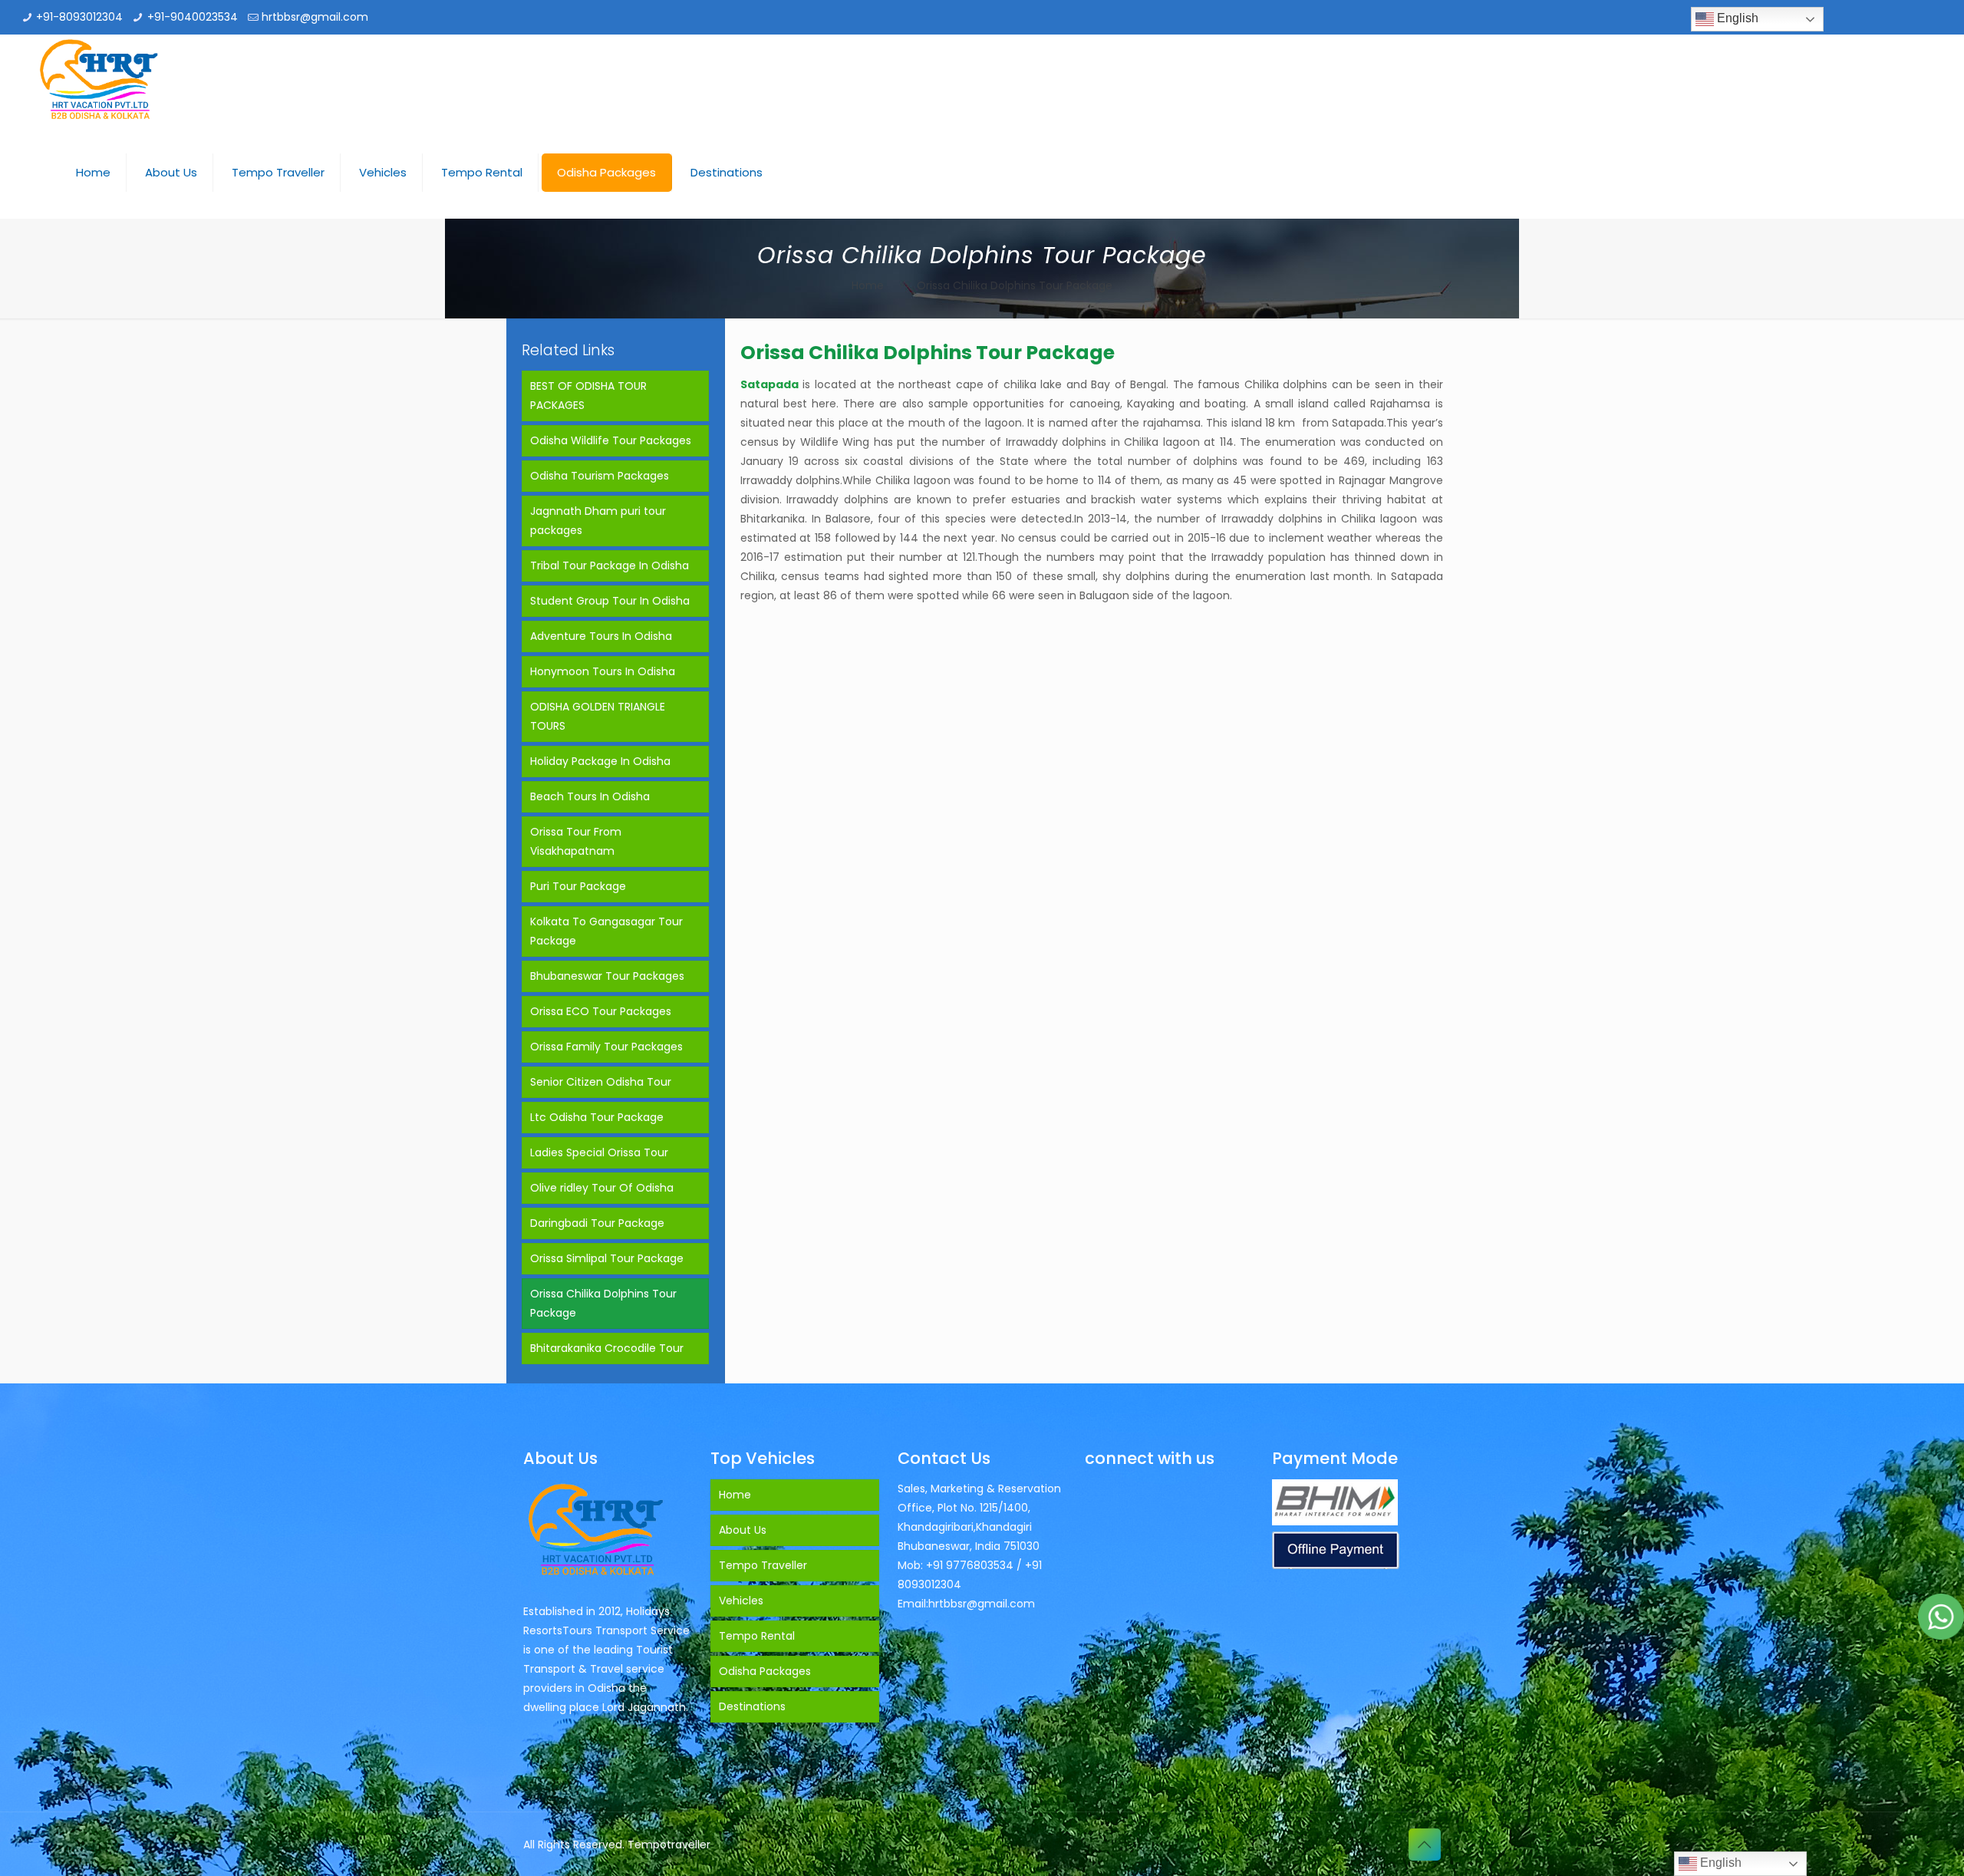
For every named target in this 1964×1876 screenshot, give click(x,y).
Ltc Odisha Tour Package (597, 1117)
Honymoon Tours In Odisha (603, 671)
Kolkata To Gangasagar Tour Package (606, 931)
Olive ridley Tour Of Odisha (602, 1188)
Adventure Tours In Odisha (601, 636)
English (1736, 18)
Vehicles (741, 1601)
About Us (743, 1530)
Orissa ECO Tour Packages (601, 1011)
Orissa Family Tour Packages (606, 1047)
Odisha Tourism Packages (600, 476)
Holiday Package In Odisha (600, 761)
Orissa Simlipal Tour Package (607, 1258)
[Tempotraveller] (100, 81)
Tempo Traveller (763, 1565)
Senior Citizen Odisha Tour (601, 1082)
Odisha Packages (765, 1671)
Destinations (752, 1706)
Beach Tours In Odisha (590, 796)
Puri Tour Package (578, 886)
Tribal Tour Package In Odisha (610, 565)
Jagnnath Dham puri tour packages (598, 521)
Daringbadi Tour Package (597, 1223)
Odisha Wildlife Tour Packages (611, 440)
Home (868, 285)
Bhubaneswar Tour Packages (607, 976)
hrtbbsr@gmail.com (315, 17)
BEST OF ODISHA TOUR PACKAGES (588, 396)
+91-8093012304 (79, 17)
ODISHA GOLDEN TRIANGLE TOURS (598, 716)
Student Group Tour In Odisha (610, 601)
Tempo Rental (757, 1636)
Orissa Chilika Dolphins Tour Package (603, 1303)
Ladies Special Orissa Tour (599, 1152)
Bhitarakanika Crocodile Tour (607, 1348)
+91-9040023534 (193, 17)
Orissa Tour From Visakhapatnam (576, 841)
